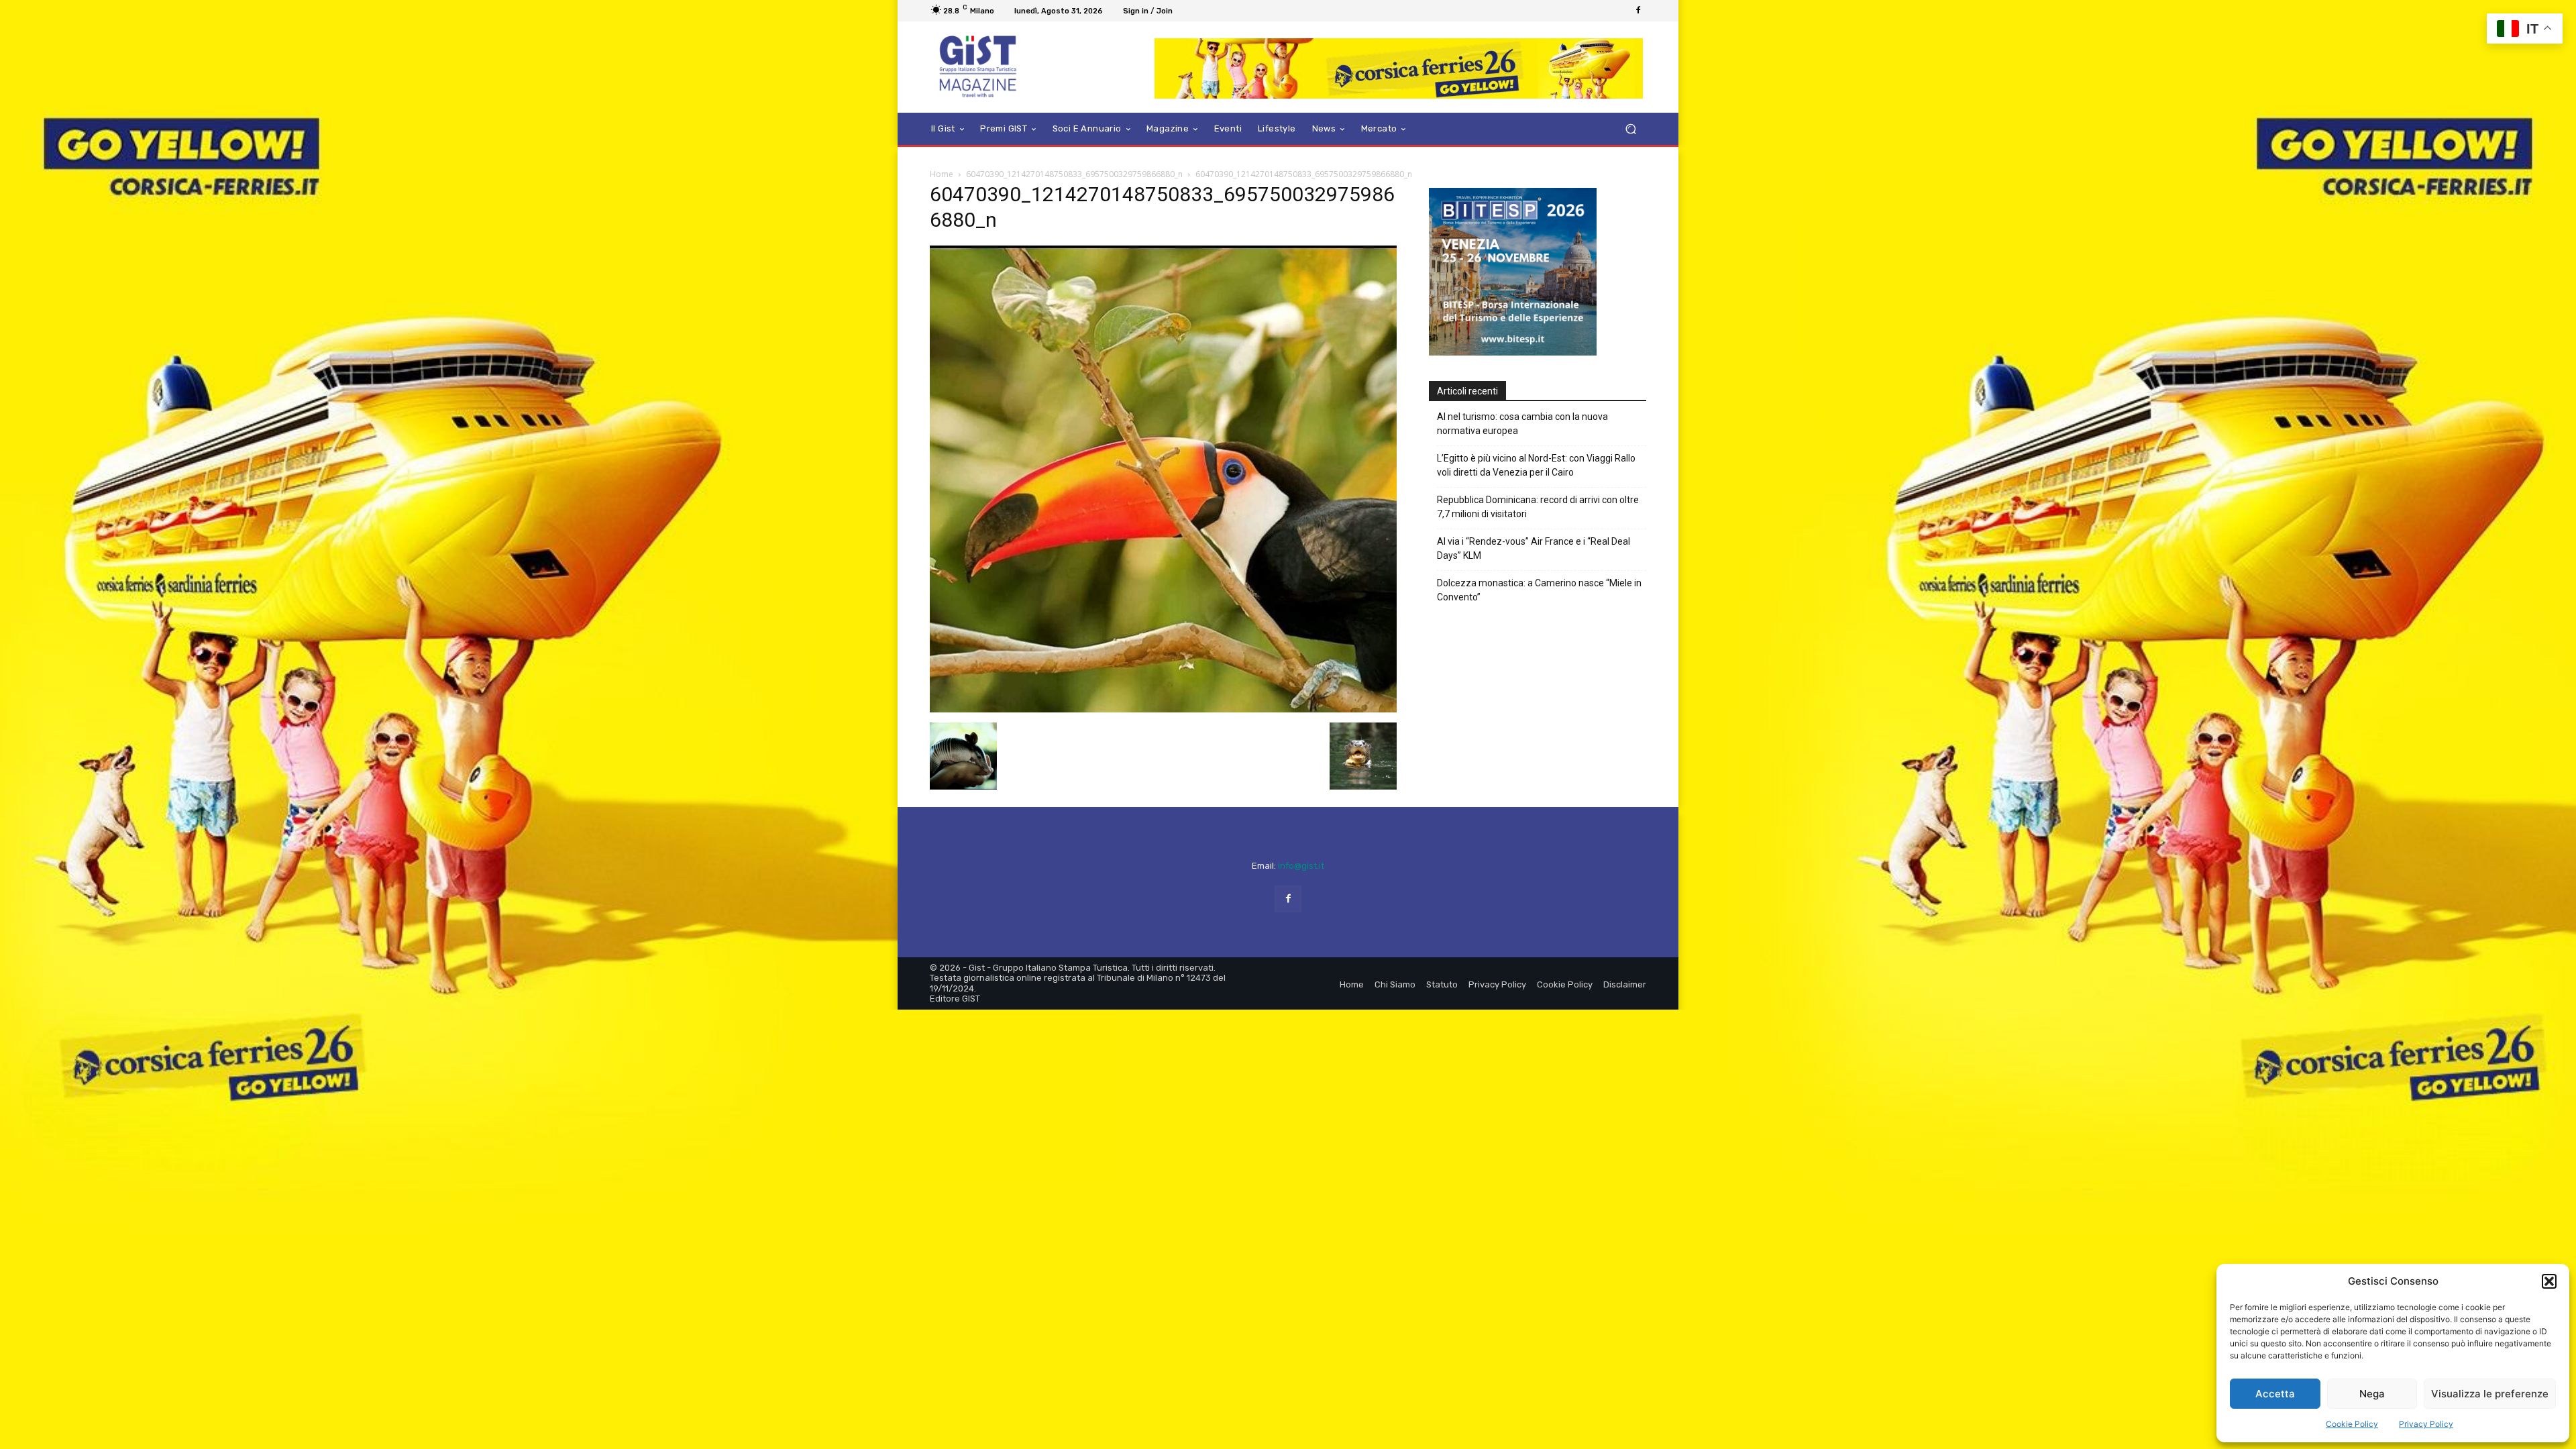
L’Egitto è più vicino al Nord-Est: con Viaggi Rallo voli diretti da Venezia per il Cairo (1536, 438)
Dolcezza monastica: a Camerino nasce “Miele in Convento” (1539, 563)
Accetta (2275, 1394)
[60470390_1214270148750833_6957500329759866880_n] (1163, 709)
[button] (2549, 1281)
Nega (2372, 1394)
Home (942, 174)
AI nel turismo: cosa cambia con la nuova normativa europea (1522, 397)
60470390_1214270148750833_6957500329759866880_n (1074, 174)
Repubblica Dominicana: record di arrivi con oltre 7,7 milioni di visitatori (1538, 480)
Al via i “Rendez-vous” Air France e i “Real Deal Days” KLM (1534, 522)
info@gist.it (1301, 866)
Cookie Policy (2352, 1424)
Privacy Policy (2426, 1424)
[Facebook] (1638, 11)
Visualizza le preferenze (2490, 1394)
